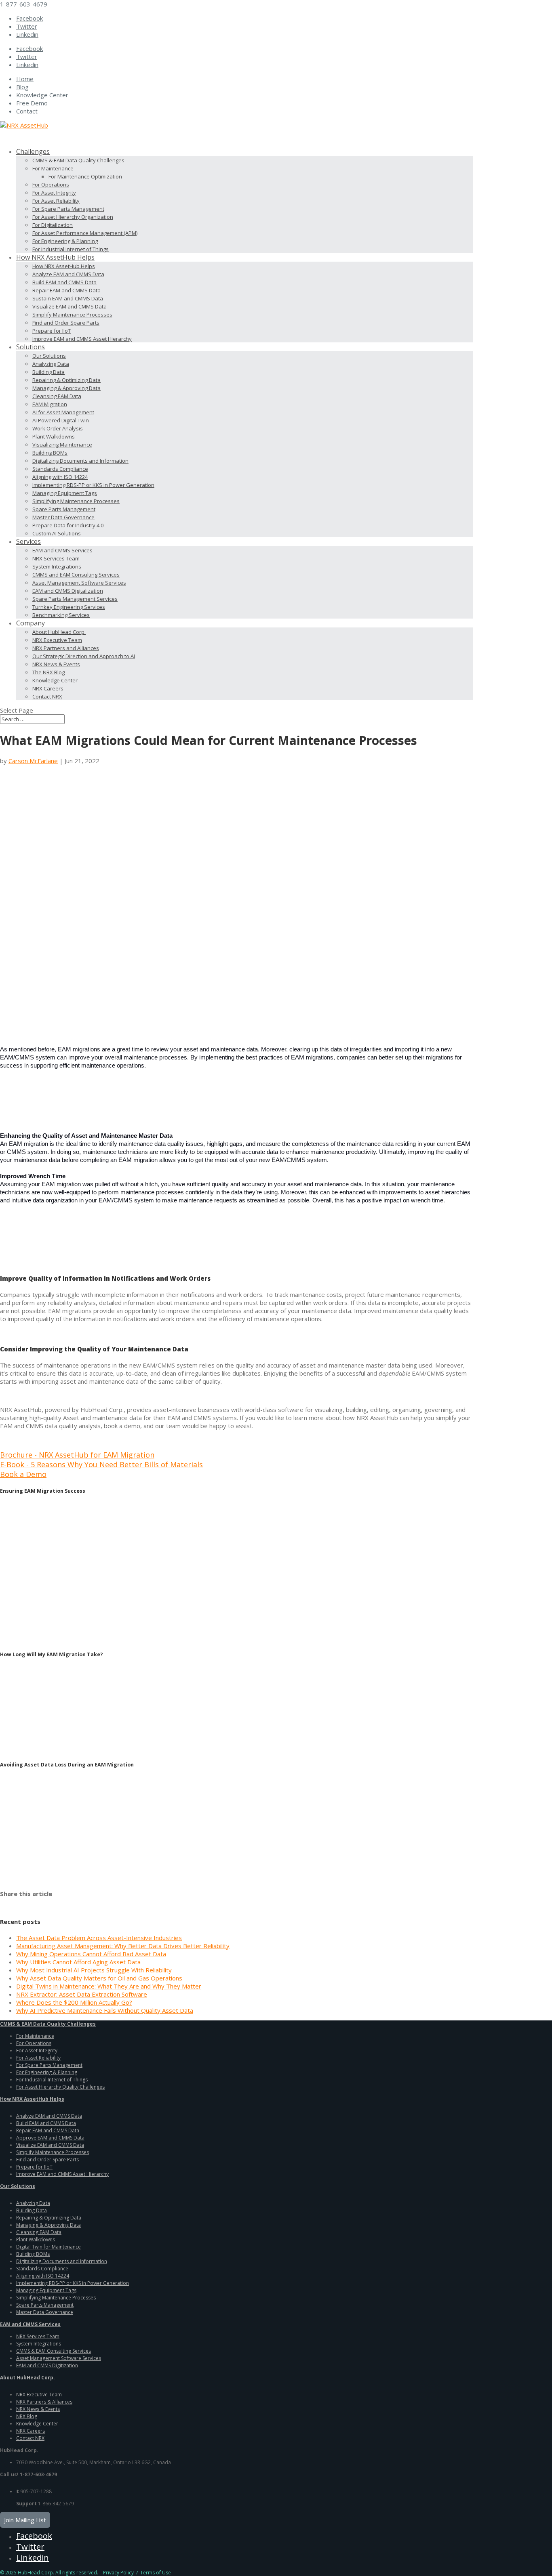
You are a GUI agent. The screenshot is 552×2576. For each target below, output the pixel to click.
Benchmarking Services (61, 615)
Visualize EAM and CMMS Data (70, 306)
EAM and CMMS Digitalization (68, 591)
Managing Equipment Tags (65, 493)
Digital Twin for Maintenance (48, 2247)
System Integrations (57, 566)
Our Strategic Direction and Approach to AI (84, 656)
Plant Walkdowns (54, 436)
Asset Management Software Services (79, 583)
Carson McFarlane (33, 761)
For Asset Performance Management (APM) (85, 233)
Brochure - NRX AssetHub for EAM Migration (77, 1455)
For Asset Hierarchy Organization (73, 217)
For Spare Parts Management (68, 209)
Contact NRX (47, 696)
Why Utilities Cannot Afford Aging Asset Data (78, 1962)
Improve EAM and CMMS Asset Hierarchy (82, 339)
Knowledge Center (42, 95)
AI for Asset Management (63, 412)
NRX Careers (48, 688)
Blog (22, 87)
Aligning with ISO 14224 (60, 477)
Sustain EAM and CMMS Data (68, 298)
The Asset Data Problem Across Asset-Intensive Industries (99, 1938)
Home (25, 79)
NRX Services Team (56, 558)
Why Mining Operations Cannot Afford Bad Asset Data (91, 1954)
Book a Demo (23, 1474)
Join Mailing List (25, 2520)
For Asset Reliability (56, 201)
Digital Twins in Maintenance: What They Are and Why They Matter (109, 1986)
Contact (27, 111)
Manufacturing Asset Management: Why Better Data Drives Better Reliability (123, 1946)
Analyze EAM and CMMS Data (68, 274)
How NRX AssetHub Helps (64, 266)
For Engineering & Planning (65, 241)
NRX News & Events (56, 664)
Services (28, 541)
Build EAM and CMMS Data (64, 282)
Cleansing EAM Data (57, 396)
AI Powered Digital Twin (61, 420)
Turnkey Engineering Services (69, 607)
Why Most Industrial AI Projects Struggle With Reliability (94, 1970)
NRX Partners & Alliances (44, 2402)
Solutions (31, 347)
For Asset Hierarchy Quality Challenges (60, 2087)
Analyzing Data (51, 364)
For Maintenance (53, 168)
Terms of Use (156, 2573)
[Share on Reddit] (28, 1903)
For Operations (51, 185)
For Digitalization (53, 225)
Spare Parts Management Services (75, 599)
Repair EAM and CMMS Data (66, 290)
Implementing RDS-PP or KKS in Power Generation (93, 485)
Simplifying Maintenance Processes (76, 501)
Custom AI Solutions (57, 533)
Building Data (48, 372)
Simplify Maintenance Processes (72, 315)
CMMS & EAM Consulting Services (54, 2351)
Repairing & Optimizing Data (66, 380)
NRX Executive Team (57, 640)
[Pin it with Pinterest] (40, 1903)
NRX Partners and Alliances (66, 648)
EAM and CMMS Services (62, 550)
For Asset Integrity (54, 193)
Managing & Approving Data (66, 388)
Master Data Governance (63, 517)
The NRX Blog (48, 672)
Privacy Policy (118, 2573)
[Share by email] (63, 1903)
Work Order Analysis (58, 428)
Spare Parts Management (64, 509)
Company (31, 623)
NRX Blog (27, 2416)
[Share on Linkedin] (52, 1903)
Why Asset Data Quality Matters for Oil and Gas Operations (99, 1978)
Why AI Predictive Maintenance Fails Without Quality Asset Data (105, 2010)
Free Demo (32, 103)
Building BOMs (50, 453)
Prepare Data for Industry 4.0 (68, 525)
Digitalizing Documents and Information (80, 461)
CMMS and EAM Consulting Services (76, 575)
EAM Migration (50, 404)
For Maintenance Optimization (85, 176)
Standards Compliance (60, 469)
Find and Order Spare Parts (66, 323)
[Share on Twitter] (17, 1903)
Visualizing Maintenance (62, 445)
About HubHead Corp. (59, 632)
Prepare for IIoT (52, 331)
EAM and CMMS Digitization (47, 2365)
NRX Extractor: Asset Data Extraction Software (82, 1994)
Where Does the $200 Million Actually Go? (74, 2002)
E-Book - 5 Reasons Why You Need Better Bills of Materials (101, 1464)
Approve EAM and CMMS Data (50, 2138)
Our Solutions (49, 356)
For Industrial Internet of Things (71, 249)
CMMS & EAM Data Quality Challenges (78, 160)
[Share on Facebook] (5, 1903)
